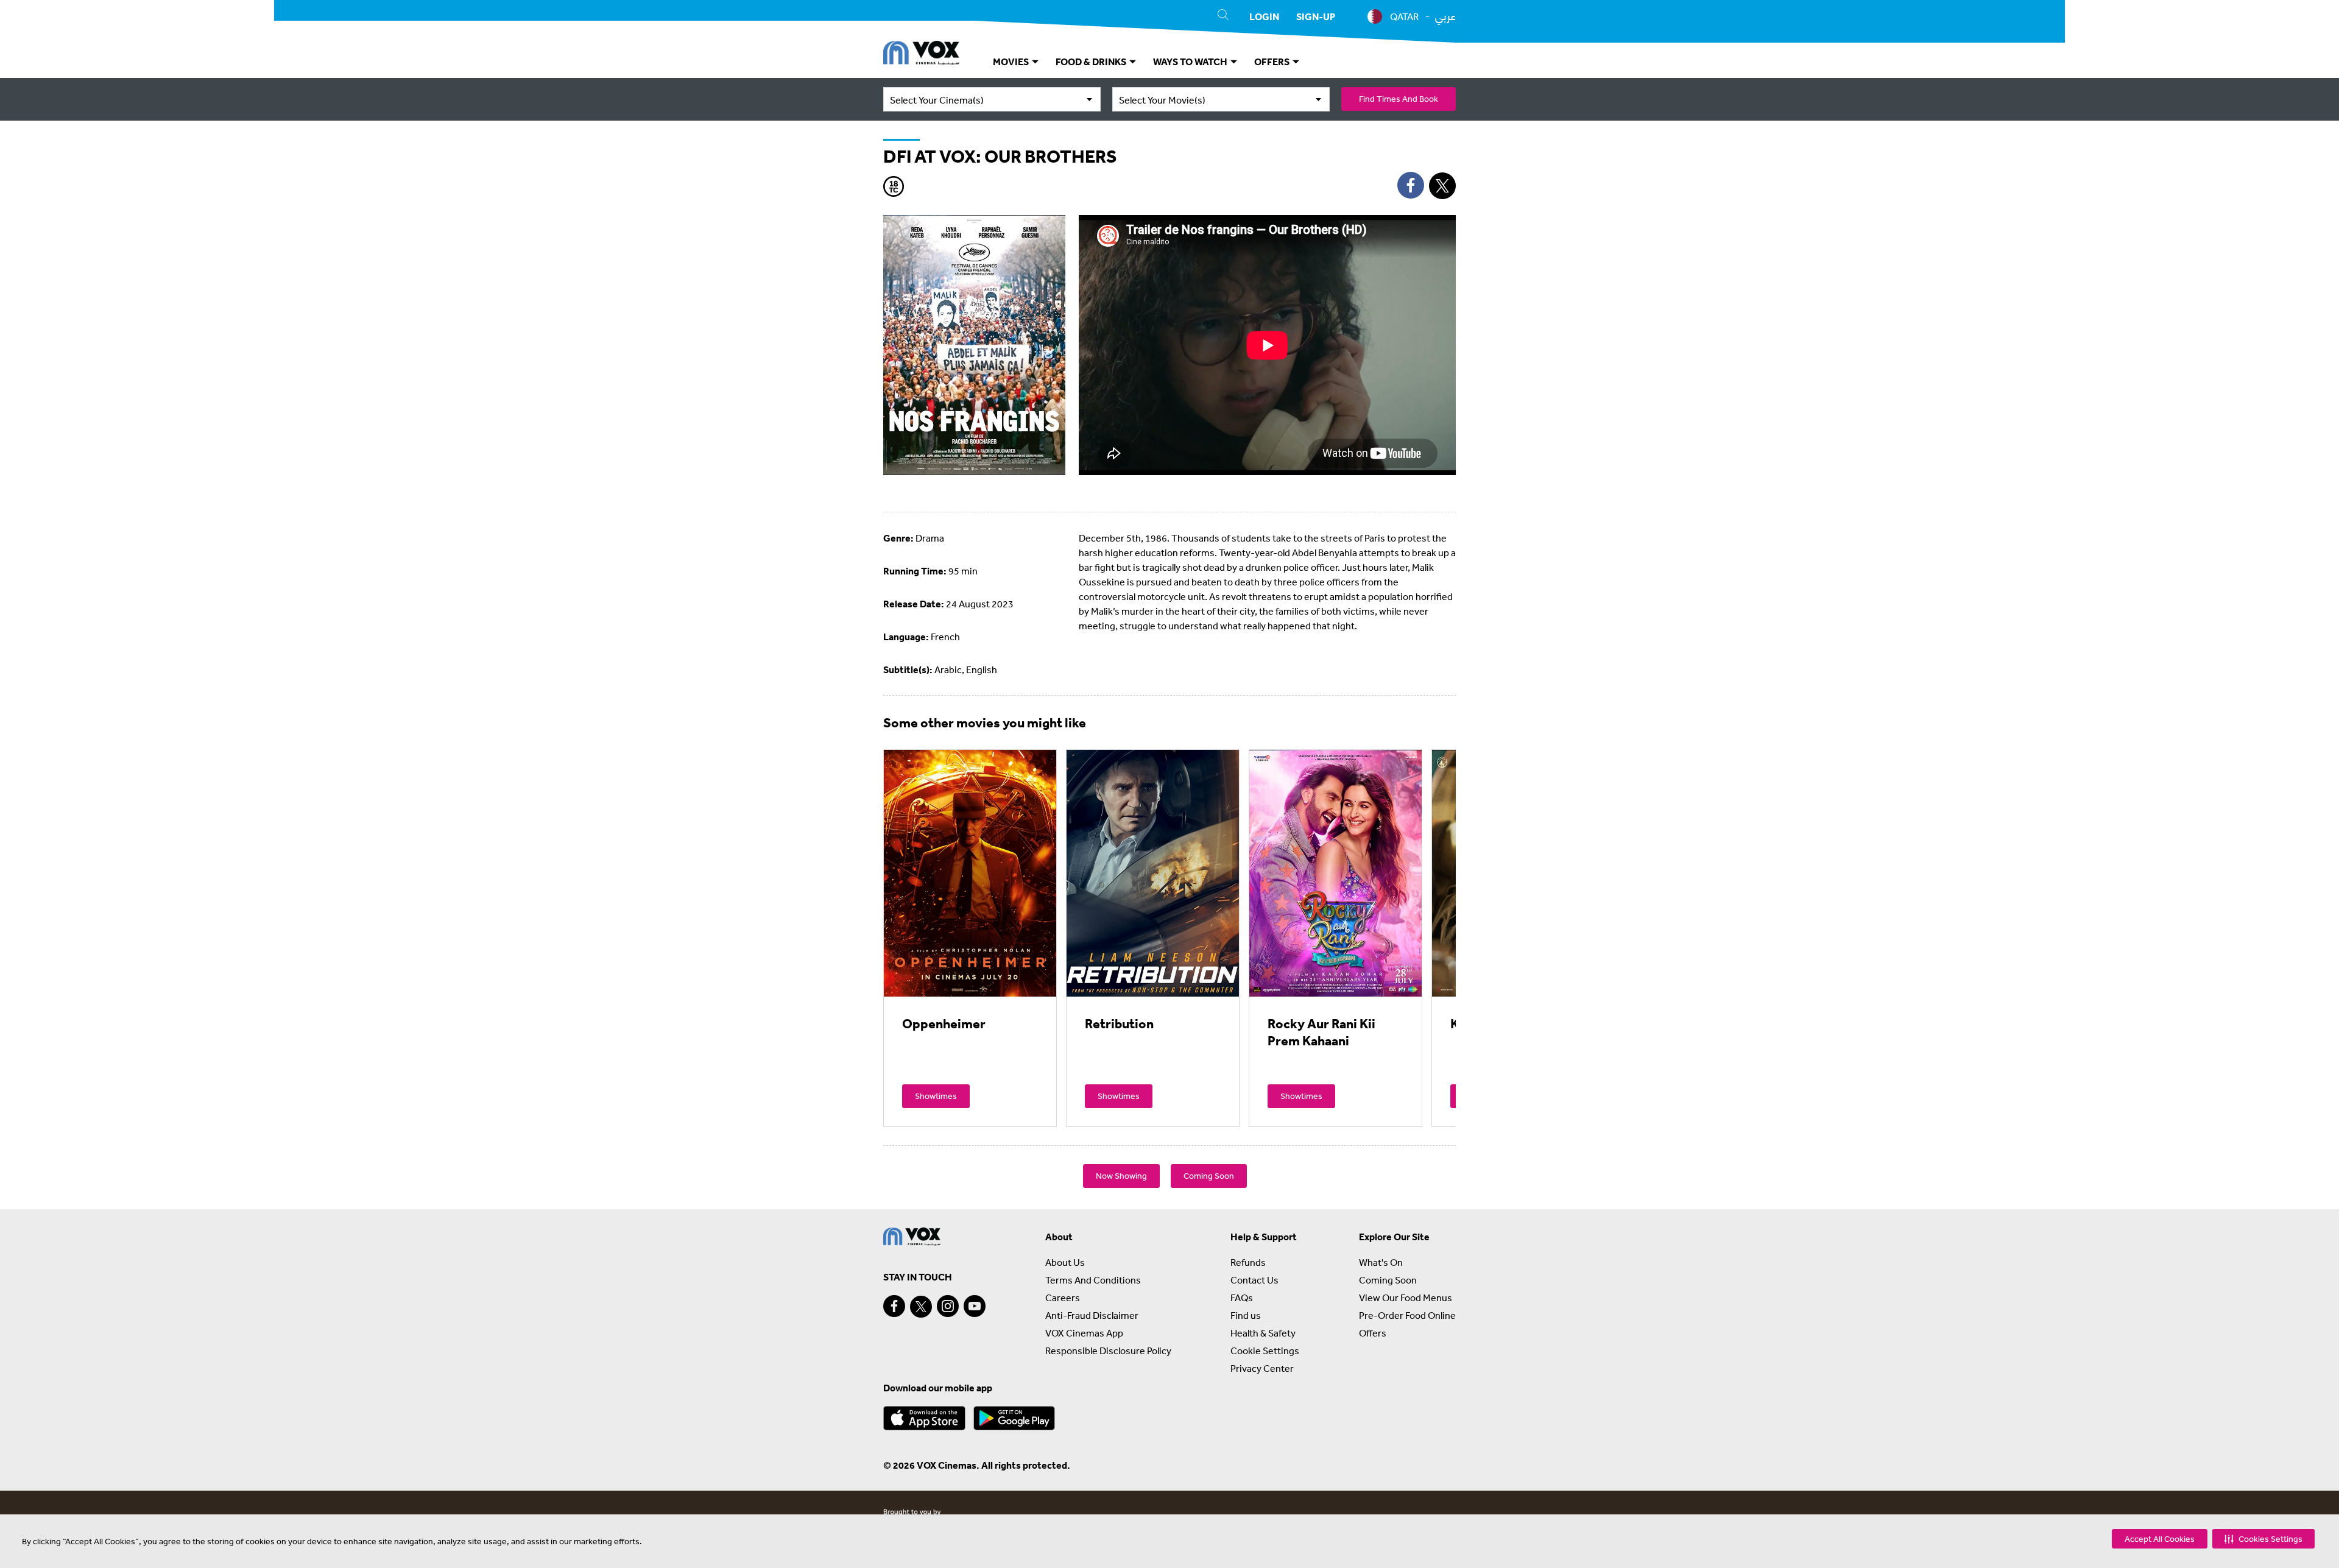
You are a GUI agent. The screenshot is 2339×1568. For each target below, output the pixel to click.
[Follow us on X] (921, 1307)
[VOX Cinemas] (921, 55)
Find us (1246, 1315)
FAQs (1242, 1298)
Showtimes (936, 1096)
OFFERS (1273, 62)
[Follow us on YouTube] (975, 1306)
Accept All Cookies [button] (2160, 1539)
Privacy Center (1262, 1368)
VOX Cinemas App (1084, 1333)
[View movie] (970, 873)
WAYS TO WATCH (1191, 62)
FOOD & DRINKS (1092, 62)
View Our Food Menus (1406, 1298)
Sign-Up (1316, 16)
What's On (1381, 1262)
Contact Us (1254, 1280)
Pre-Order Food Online (1407, 1315)
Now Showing (1121, 1176)
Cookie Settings (1265, 1351)
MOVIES (1012, 62)
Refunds (1248, 1262)
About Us (1065, 1262)
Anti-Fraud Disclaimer (1092, 1315)
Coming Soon (1209, 1176)
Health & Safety (1263, 1333)
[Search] (1223, 16)
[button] (2263, 1539)
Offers (1373, 1333)
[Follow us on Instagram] (948, 1306)
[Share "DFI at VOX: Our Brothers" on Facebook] (1411, 185)
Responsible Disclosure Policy (1108, 1351)
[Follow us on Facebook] (894, 1306)
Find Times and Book (1399, 99)
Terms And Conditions (1093, 1280)
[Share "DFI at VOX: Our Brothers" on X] (1442, 186)
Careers (1063, 1298)
